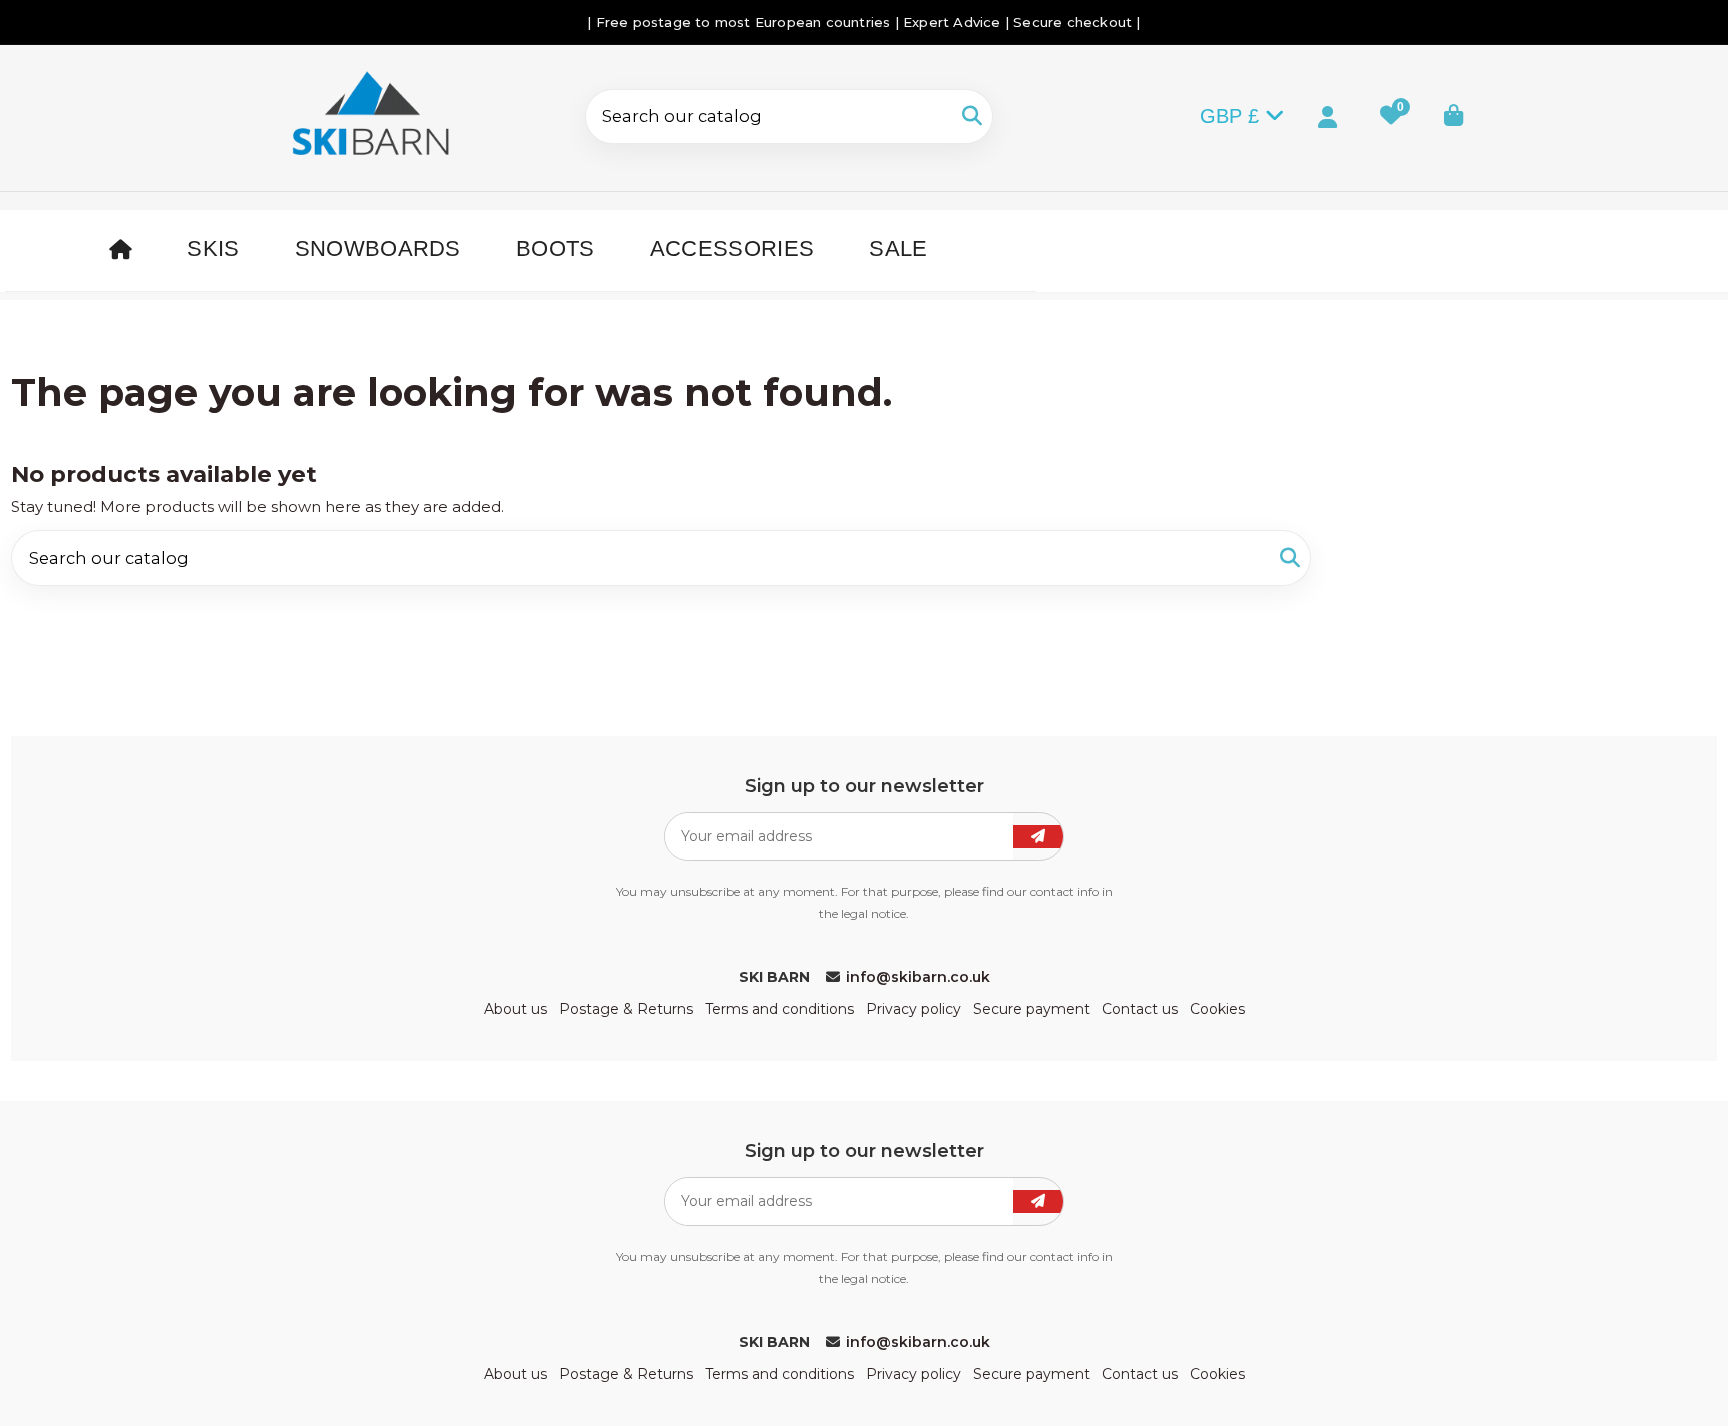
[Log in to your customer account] (1310, 115)
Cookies (1217, 1009)
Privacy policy (913, 1009)
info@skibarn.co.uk (918, 977)
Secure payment (1031, 1009)
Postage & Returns (626, 1009)
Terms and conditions (779, 1009)
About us (515, 1009)
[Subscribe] (1038, 836)
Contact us (1140, 1009)
